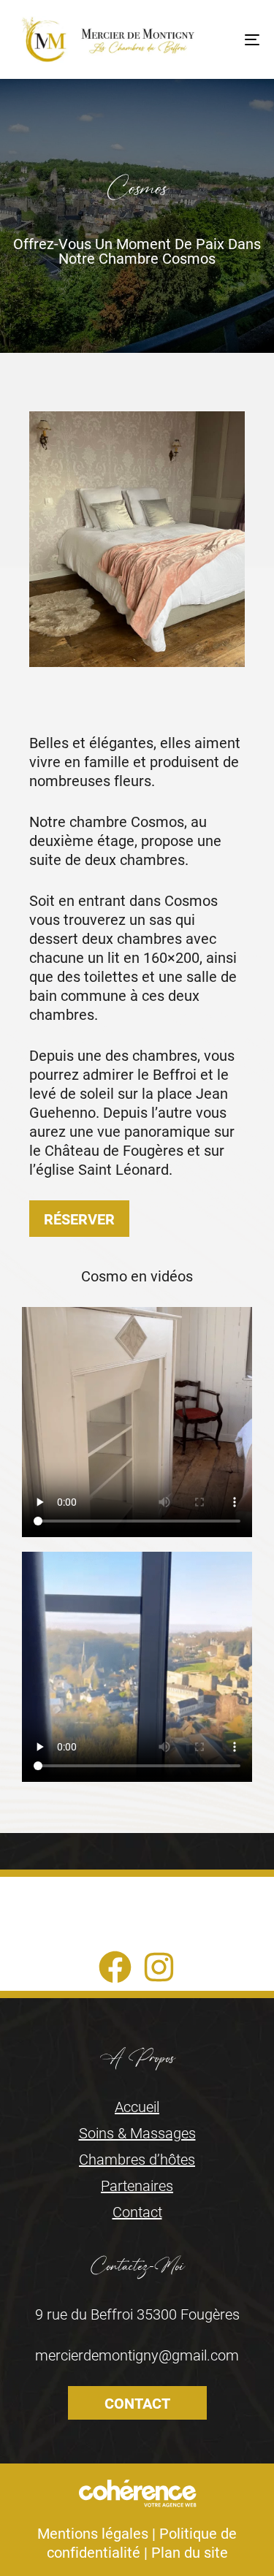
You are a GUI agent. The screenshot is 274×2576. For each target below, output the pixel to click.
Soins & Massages (137, 2133)
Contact (137, 2211)
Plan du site (190, 2552)
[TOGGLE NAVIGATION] (218, 39)
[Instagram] (159, 1967)
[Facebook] (115, 1967)
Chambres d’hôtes (137, 2159)
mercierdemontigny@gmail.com (137, 2355)
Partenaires (137, 2185)
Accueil (137, 2106)
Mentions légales (93, 2533)
